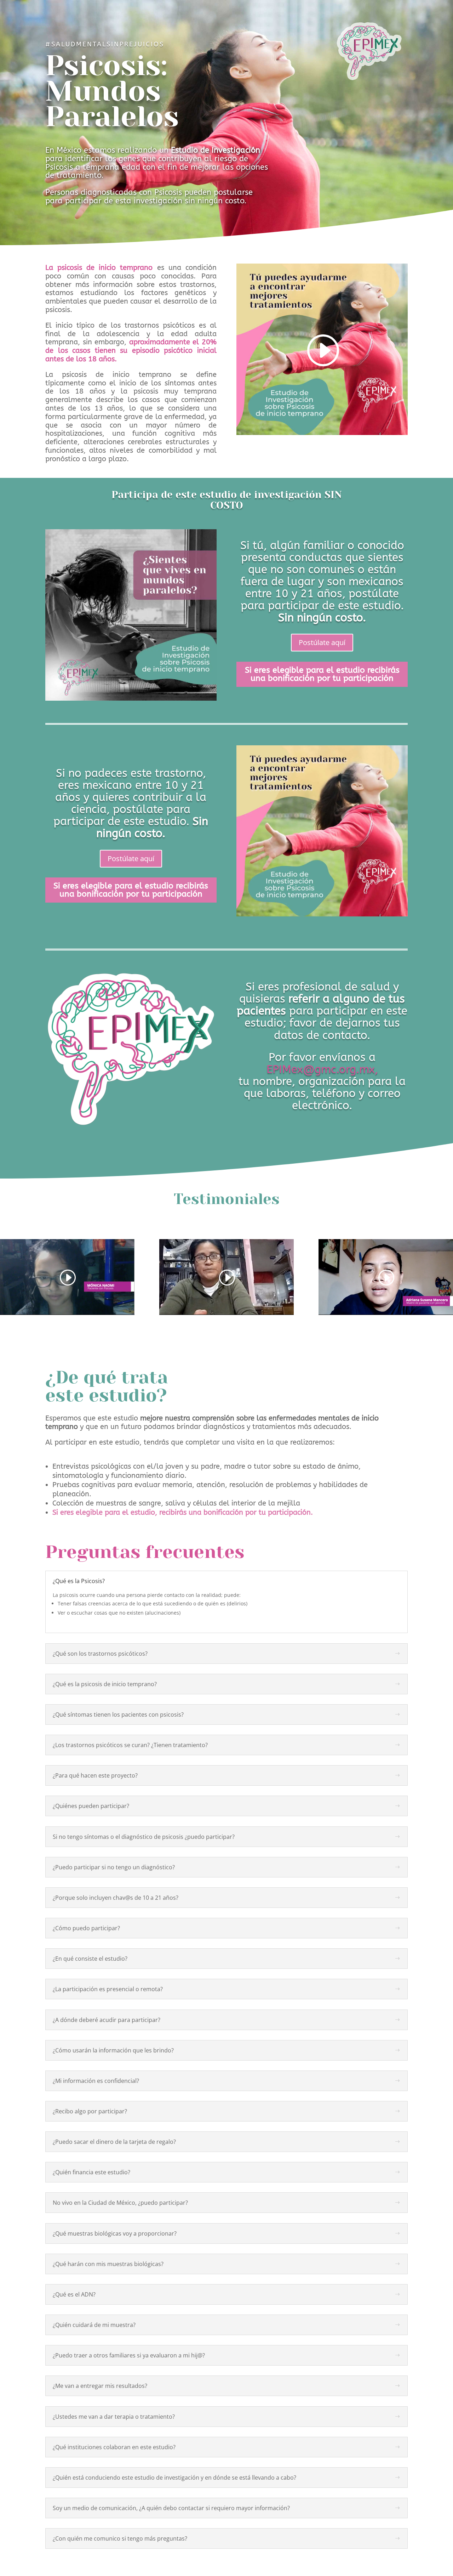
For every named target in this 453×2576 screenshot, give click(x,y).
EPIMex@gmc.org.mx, (322, 1069)
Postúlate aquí (322, 642)
